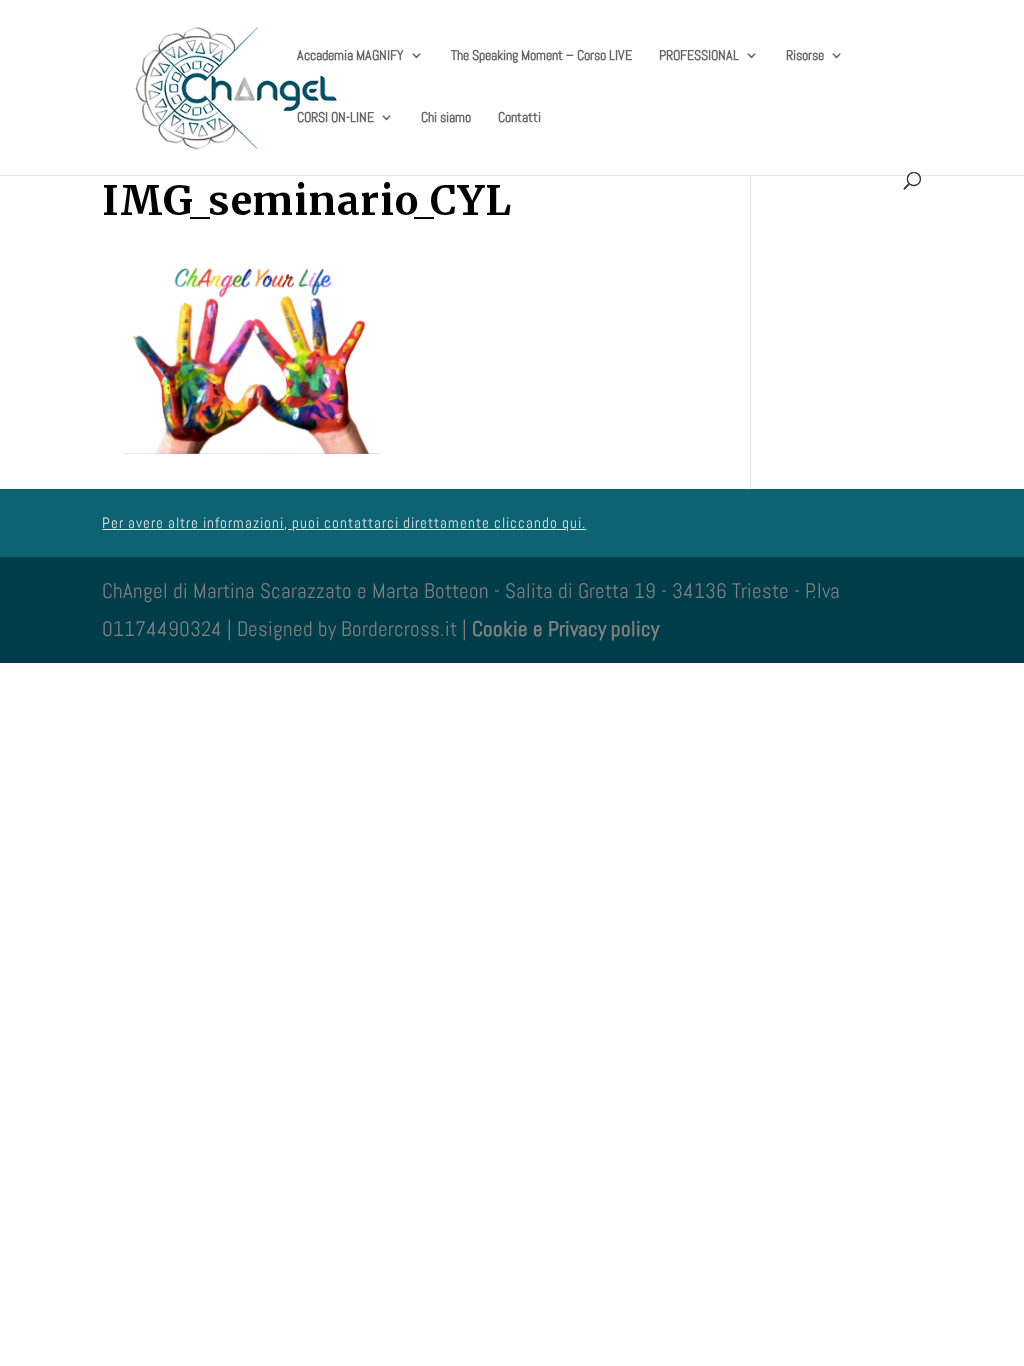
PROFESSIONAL (699, 56)
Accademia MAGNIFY (350, 56)
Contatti (519, 118)
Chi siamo (446, 118)
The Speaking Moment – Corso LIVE (541, 56)
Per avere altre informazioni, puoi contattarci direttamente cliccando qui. (344, 522)
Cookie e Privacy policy (565, 628)
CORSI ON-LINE (335, 118)
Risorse (805, 56)
